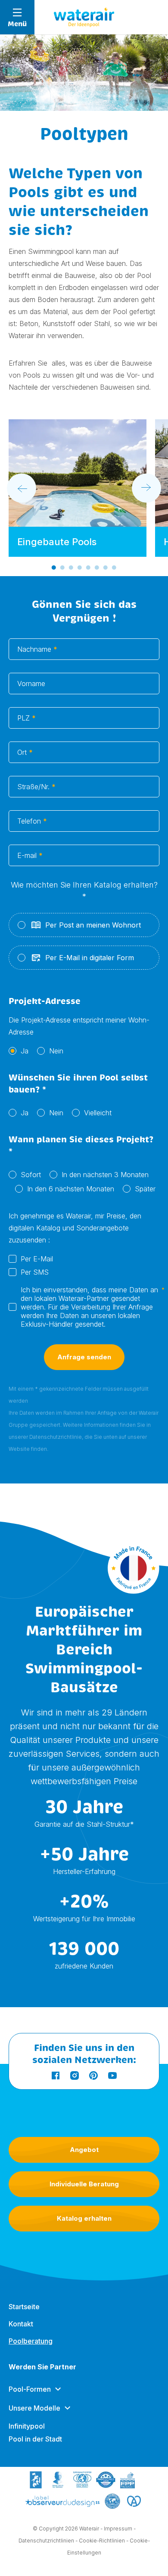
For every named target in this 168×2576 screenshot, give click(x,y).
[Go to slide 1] (54, 568)
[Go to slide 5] (88, 568)
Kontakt (21, 2324)
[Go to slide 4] (80, 568)
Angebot (84, 2150)
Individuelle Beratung (84, 2184)
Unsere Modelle (34, 2408)
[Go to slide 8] (114, 568)
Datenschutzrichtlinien (46, 2541)
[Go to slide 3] (71, 568)
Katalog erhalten (84, 2218)
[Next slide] (146, 488)
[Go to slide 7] (106, 568)
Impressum (118, 2529)
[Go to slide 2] (62, 568)
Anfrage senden (84, 1357)
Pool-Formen (30, 2389)
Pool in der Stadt (35, 2439)
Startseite (24, 2307)
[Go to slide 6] (97, 568)
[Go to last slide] (22, 488)
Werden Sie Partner (42, 2367)
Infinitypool (27, 2426)
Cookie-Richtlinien (102, 2541)
